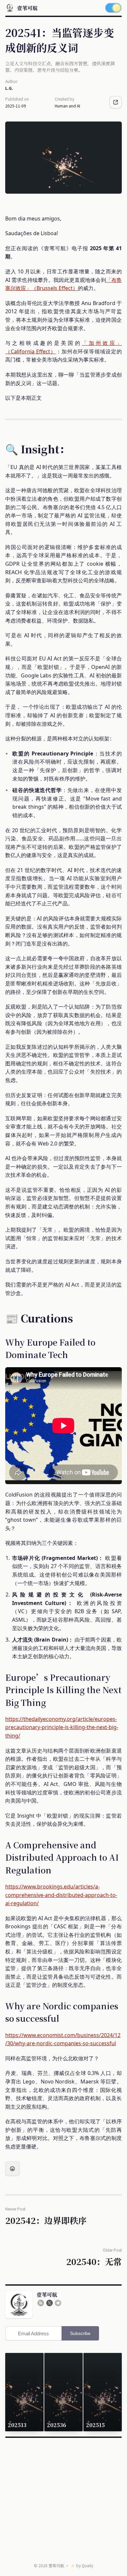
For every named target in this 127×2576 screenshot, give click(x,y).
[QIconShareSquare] (116, 102)
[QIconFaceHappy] (12, 2169)
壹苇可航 (56, 2565)
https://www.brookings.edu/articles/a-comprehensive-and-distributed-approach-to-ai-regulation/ (61, 1895)
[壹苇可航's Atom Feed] (41, 2303)
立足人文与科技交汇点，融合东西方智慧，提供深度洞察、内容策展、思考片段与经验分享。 (60, 67)
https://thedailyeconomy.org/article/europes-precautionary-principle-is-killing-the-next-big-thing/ (62, 1727)
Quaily (87, 2565)
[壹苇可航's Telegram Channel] (58, 2303)
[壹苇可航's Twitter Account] (49, 2303)
